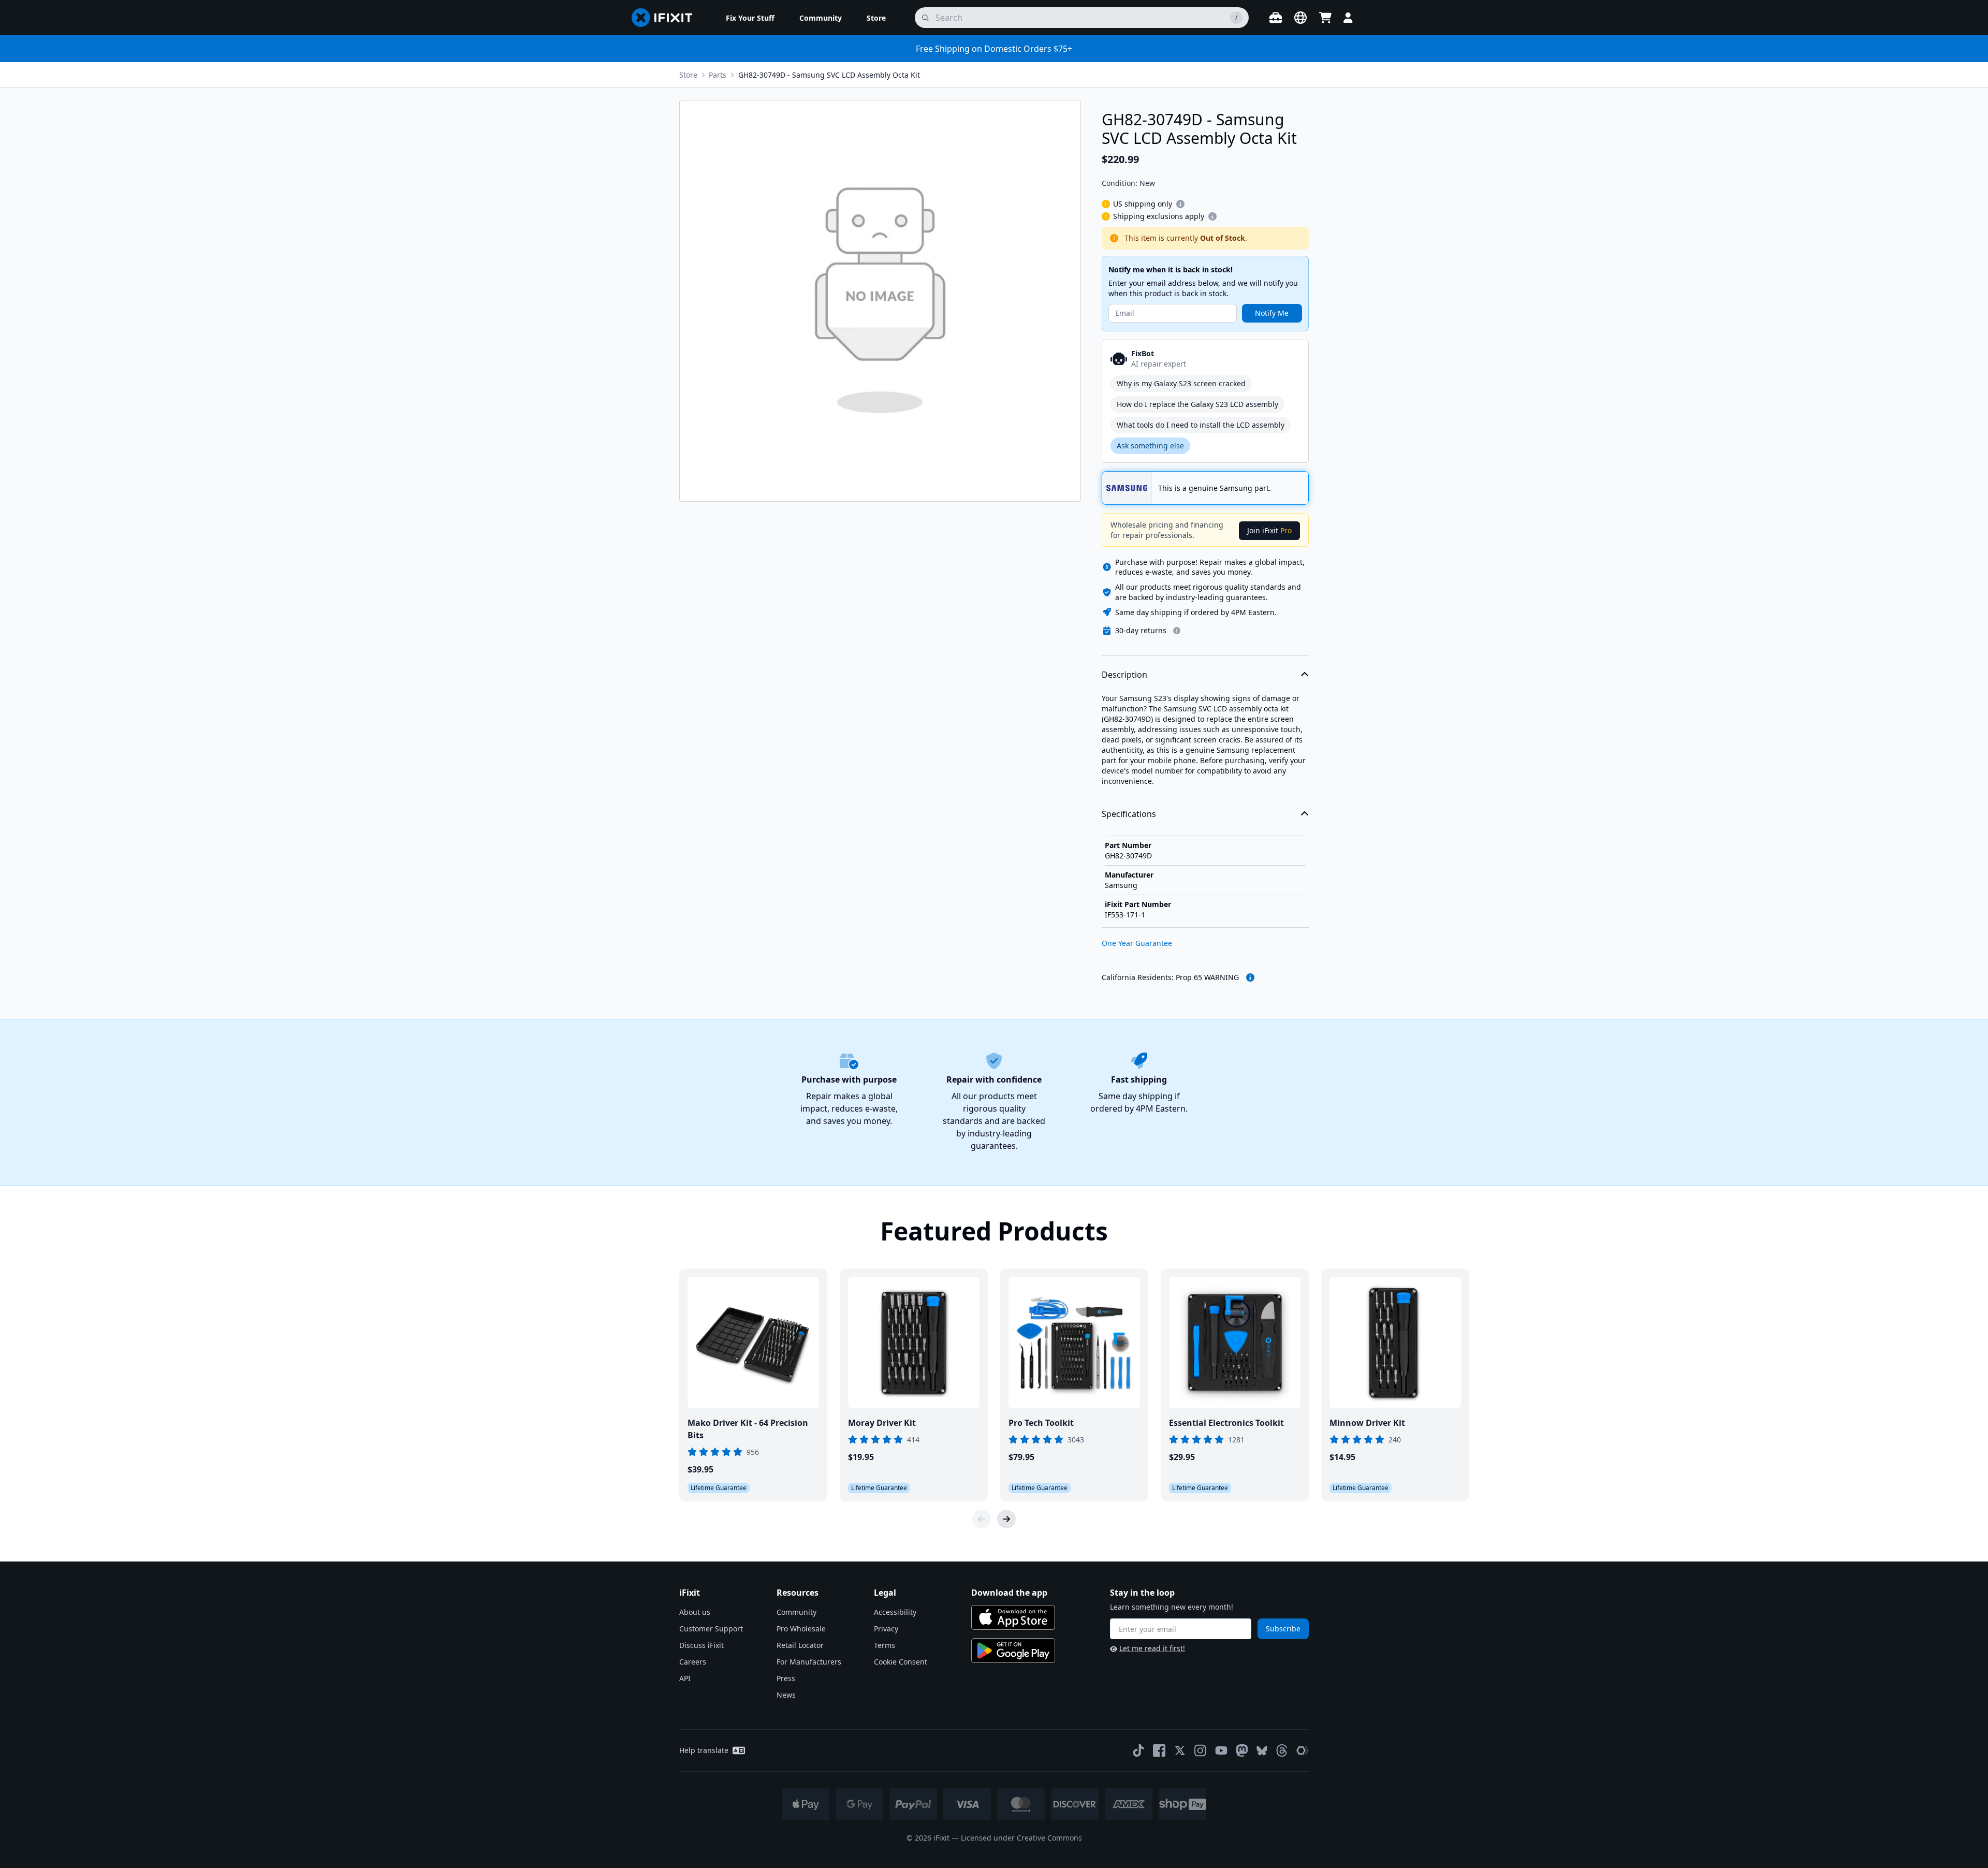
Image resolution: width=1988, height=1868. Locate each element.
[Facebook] (1159, 1750)
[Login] (1348, 18)
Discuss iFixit (701, 1645)
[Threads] (1282, 1750)
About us (695, 1612)
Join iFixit (1269, 530)
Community (796, 1612)
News (786, 1695)
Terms (885, 1645)
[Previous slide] (982, 1519)
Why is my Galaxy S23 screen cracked (1181, 383)
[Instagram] (1201, 1750)
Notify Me (1272, 313)
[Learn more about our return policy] (1177, 631)
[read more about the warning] (1250, 977)
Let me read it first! (1152, 1648)
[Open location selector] (1300, 18)
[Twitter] (1180, 1750)
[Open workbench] (1276, 18)
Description (1124, 675)
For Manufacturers (809, 1662)
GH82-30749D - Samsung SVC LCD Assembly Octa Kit (829, 75)
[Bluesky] (1262, 1751)
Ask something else (1150, 446)
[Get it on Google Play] (1013, 1651)
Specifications (1129, 814)
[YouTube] (1221, 1750)
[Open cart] (1325, 18)
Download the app (1009, 1593)
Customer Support (711, 1629)
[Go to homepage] (666, 18)
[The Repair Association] (1303, 1750)
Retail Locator (800, 1645)
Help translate (704, 1750)
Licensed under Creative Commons (1021, 1838)
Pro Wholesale (801, 1629)
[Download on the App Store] (1013, 1617)
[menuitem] (750, 18)
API (685, 1678)
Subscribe (1283, 1629)
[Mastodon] (1242, 1750)
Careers (693, 1662)
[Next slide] (1006, 1519)
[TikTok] (1138, 1750)
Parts (718, 75)
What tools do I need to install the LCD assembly (1201, 425)
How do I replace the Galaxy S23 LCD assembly (1197, 404)
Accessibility (895, 1612)
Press (786, 1678)
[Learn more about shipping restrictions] (1180, 204)
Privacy (886, 1629)
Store (688, 75)
